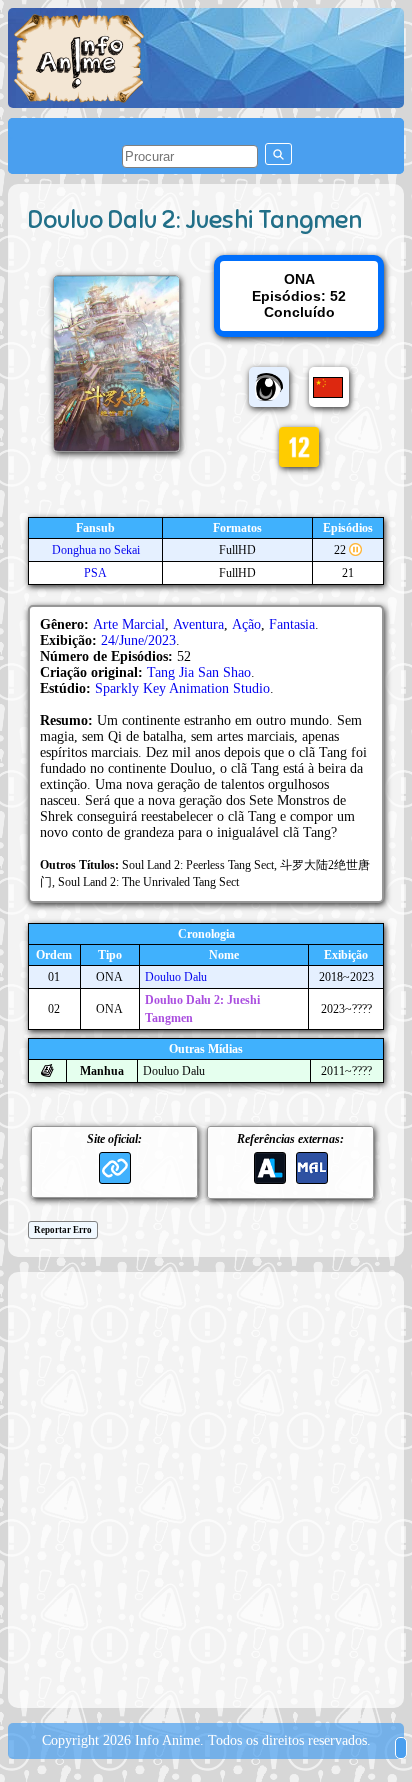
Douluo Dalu (176, 977)
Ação (246, 624)
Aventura (198, 624)
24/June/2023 (138, 640)
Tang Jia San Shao (199, 672)
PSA (95, 573)
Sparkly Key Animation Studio (182, 688)
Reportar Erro (63, 1230)
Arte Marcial (129, 624)
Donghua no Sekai (96, 550)
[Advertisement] (206, 1488)
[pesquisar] (278, 154)
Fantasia (292, 624)
